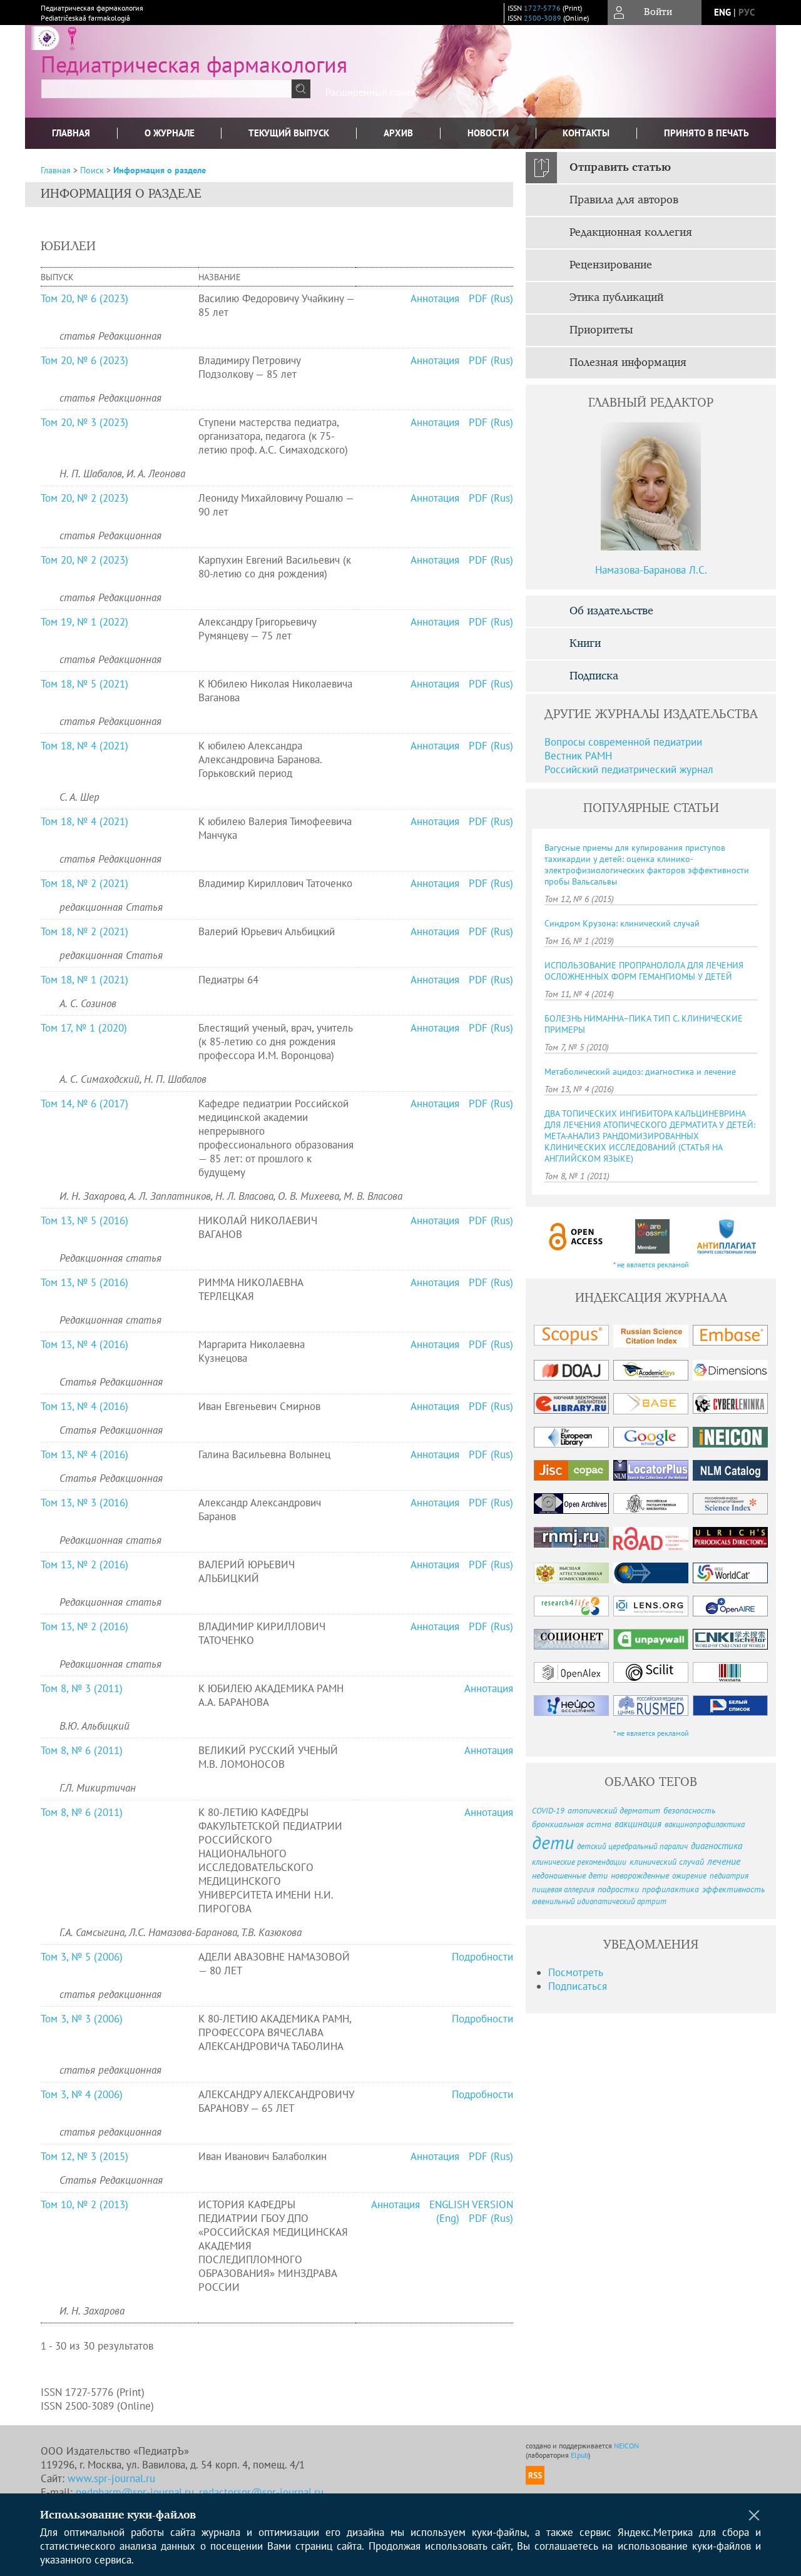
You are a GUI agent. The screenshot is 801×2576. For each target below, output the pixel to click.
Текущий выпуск (289, 133)
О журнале (170, 133)
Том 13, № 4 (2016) (84, 1344)
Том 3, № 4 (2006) (82, 2094)
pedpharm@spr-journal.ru (135, 2492)
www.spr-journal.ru (111, 2478)
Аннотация (435, 298)
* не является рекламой (651, 1265)
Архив (398, 133)
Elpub (579, 2455)
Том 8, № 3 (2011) (82, 1688)
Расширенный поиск (371, 92)
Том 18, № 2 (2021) (84, 883)
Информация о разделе (160, 170)
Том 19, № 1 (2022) (84, 622)
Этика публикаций (616, 298)
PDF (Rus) (491, 298)
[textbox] (166, 89)
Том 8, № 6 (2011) (82, 1750)
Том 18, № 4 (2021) (84, 746)
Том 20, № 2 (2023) (84, 498)
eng (722, 12)
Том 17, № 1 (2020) (84, 1028)
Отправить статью (620, 168)
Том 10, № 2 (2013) (84, 2204)
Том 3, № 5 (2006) (82, 1957)
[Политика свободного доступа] (576, 1236)
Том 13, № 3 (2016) (84, 1503)
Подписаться (578, 1986)
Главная (71, 133)
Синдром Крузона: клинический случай (622, 923)
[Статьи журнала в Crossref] (652, 1236)
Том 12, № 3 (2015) (84, 2156)
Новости (488, 133)
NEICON (626, 2446)
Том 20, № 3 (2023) (84, 422)
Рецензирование (611, 265)
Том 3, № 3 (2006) (82, 2019)
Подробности (482, 1957)
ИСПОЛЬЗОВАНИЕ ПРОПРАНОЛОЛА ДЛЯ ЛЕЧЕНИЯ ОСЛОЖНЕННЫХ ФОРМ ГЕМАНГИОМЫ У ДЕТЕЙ (644, 971)
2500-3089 (543, 18)
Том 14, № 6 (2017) (84, 1103)
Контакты (586, 133)
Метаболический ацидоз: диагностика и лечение (640, 1072)
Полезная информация (628, 363)
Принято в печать (707, 133)
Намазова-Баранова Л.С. (651, 570)
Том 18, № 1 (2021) (84, 980)
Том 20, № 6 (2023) (84, 298)
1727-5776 (542, 8)
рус (747, 12)
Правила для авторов (624, 200)
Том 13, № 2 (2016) (84, 1564)
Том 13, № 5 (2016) (84, 1220)
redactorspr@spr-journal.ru (261, 2492)
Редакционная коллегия (631, 233)
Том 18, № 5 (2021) (84, 684)
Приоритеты (601, 330)
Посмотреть (576, 1972)
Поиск (92, 170)
